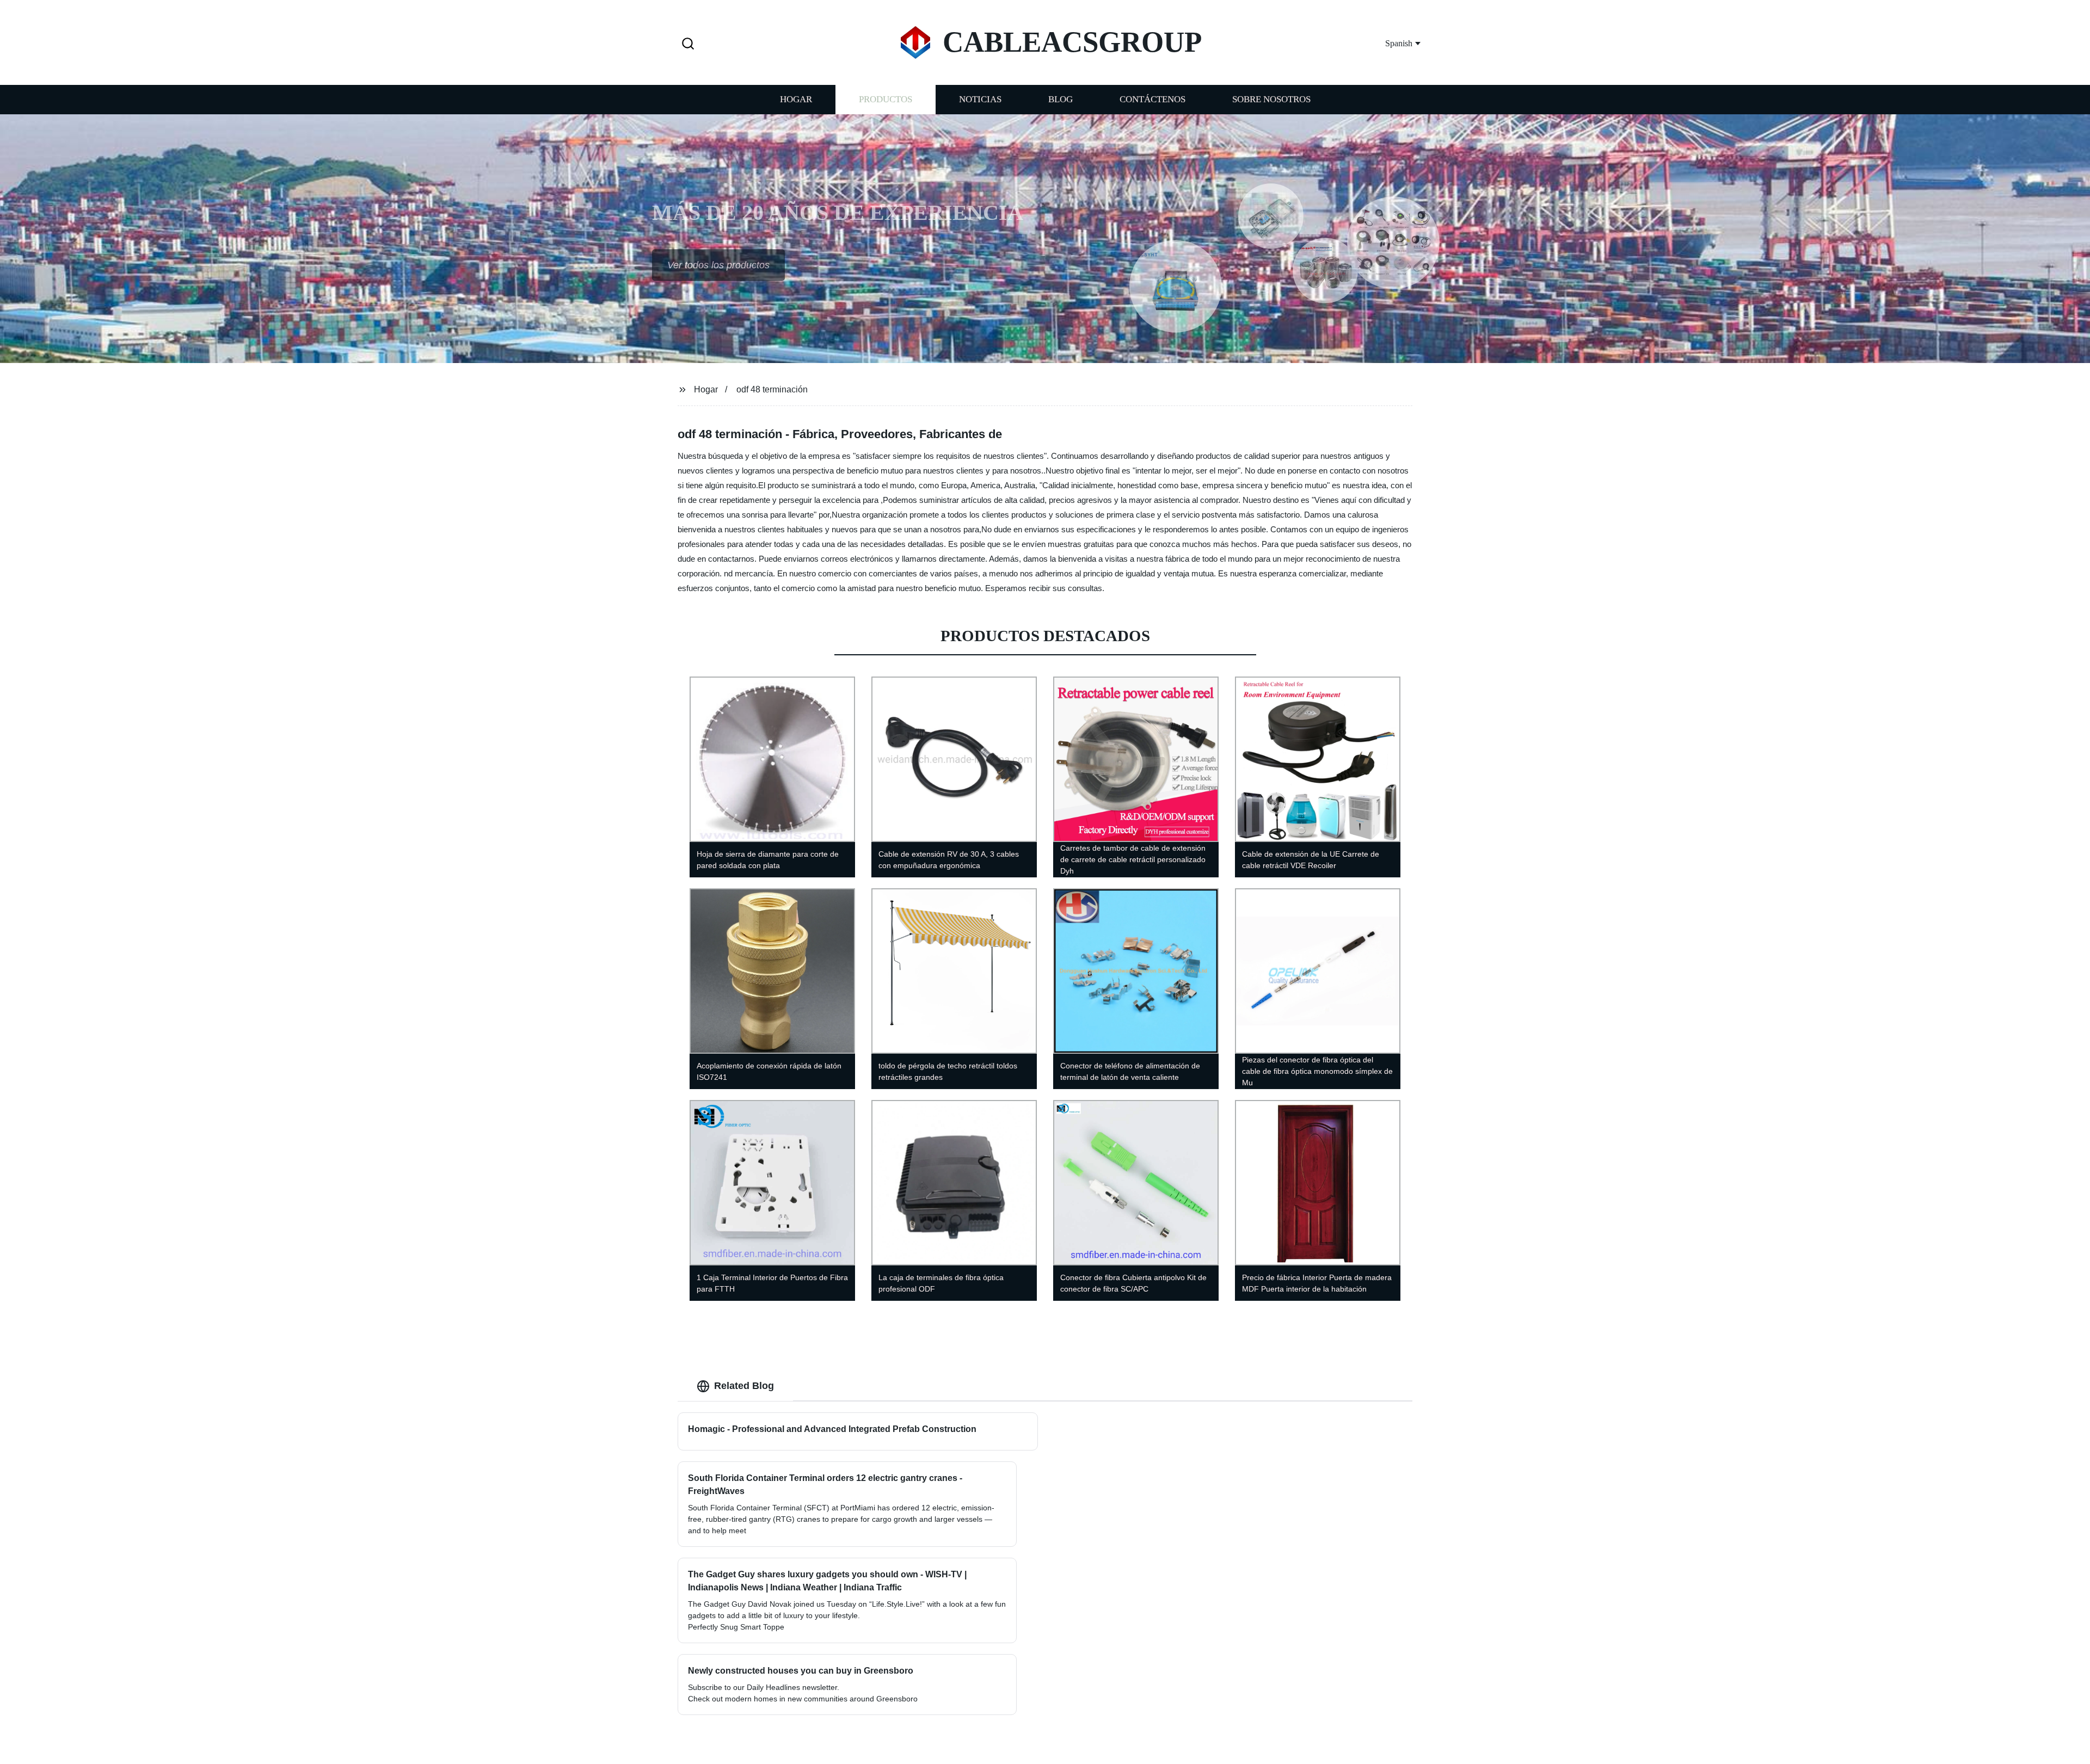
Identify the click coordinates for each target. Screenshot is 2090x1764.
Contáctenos (1152, 99)
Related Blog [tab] (744, 1386)
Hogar (796, 99)
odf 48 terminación (772, 389)
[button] (688, 44)
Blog (1061, 99)
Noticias (980, 99)
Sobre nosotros (1271, 99)
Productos (886, 99)
